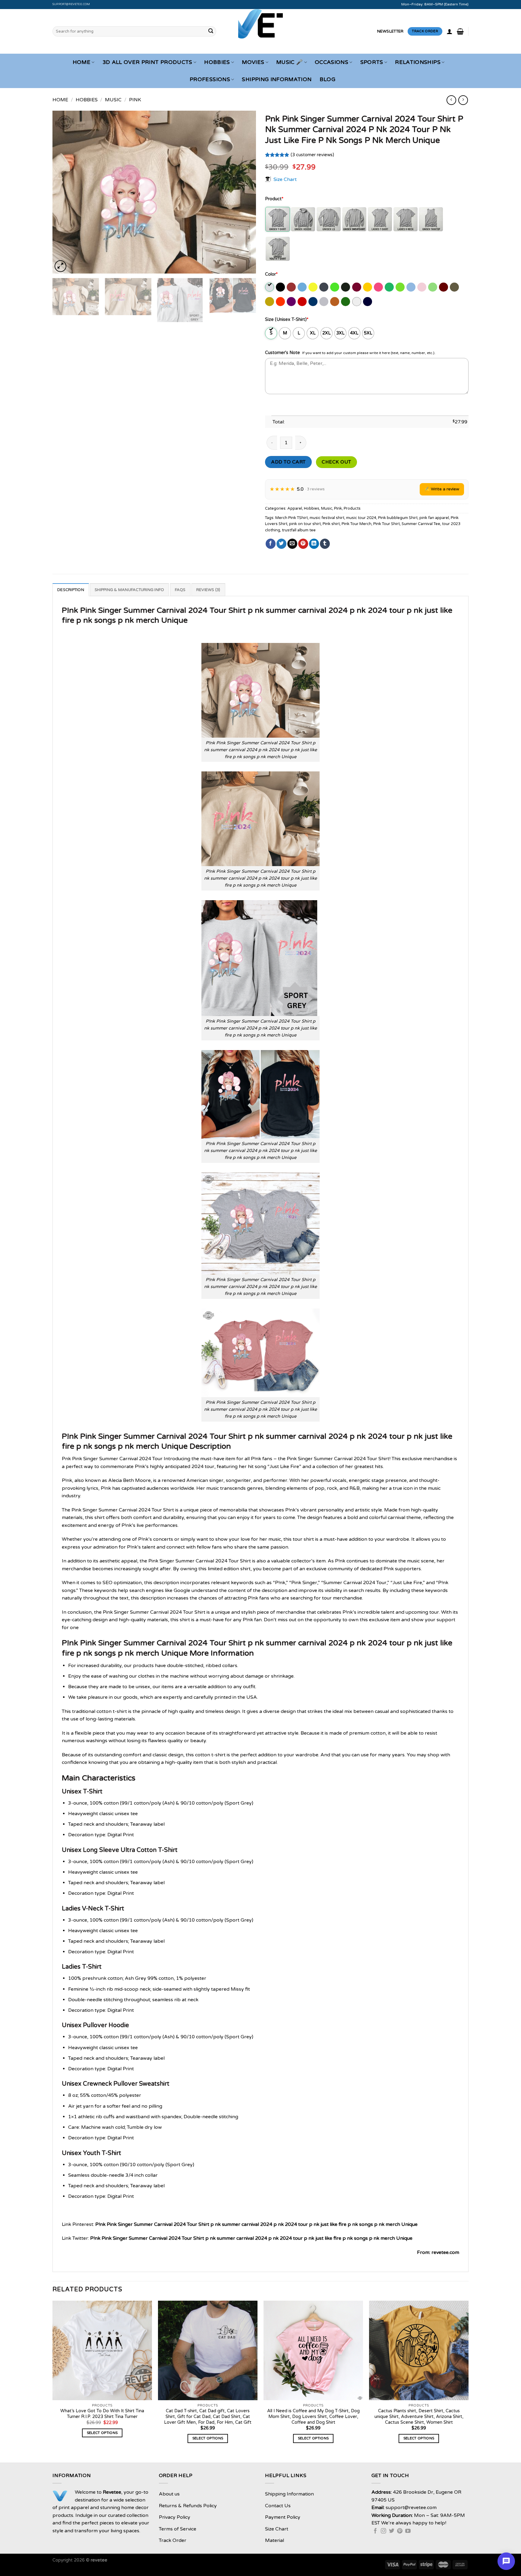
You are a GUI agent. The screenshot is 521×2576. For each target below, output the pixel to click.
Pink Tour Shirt (387, 524)
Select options (102, 2433)
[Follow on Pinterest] (400, 2531)
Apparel (295, 508)
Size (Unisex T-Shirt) (287, 320)
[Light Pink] (422, 287)
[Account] (450, 31)
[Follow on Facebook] (375, 2531)
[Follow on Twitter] (392, 2531)
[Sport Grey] (324, 302)
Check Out (336, 462)
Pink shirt (331, 524)
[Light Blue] (411, 287)
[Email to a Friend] (292, 544)
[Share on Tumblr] (325, 544)
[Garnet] (357, 287)
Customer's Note (283, 353)
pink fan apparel (434, 518)
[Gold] (368, 287)
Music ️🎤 (289, 62)
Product (274, 199)
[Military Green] (455, 287)
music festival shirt (327, 518)
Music (113, 100)
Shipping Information (277, 79)
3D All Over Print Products (147, 62)
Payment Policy (283, 2517)
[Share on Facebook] (271, 544)
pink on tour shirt (305, 524)
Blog (327, 79)
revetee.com (445, 2252)
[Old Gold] (270, 302)
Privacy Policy (175, 2517)
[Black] (281, 287)
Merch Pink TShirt (292, 518)
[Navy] (368, 302)
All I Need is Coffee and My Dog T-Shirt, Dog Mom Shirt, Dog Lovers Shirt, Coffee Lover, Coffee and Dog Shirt (313, 2416)
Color (271, 274)
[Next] (244, 192)
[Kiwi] (401, 287)
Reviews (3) (208, 590)
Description (71, 590)
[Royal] (313, 302)
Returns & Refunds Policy (188, 2506)
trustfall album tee (299, 530)
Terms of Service (178, 2529)
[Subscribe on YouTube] (408, 2531)
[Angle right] (463, 100)
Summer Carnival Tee (421, 524)
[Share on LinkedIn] (314, 544)
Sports (372, 62)
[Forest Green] (346, 287)
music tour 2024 (361, 518)
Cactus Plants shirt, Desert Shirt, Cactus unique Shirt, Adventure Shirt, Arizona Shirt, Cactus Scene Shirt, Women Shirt (419, 2416)
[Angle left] (451, 100)
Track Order (173, 2540)
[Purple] (292, 302)
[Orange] (281, 302)
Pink (135, 100)
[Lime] (433, 287)
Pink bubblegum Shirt (398, 518)
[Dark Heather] (324, 287)
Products (352, 508)
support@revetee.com (71, 4)
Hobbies (217, 62)
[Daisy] (313, 287)
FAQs (180, 590)
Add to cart (288, 462)
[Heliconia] (379, 287)
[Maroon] (444, 287)
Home (82, 62)
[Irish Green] (390, 287)
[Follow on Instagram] (384, 2531)
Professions (210, 79)
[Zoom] (60, 266)
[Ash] (270, 287)
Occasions (332, 62)
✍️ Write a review (442, 489)
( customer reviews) (312, 155)
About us (169, 2494)
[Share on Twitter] (281, 544)
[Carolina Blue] (303, 287)
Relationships (418, 62)
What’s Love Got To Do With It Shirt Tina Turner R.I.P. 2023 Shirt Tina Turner (102, 2414)
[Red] (303, 302)
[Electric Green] (335, 287)
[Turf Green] (346, 302)
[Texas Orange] (335, 302)
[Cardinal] (292, 287)
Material (275, 2540)
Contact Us (278, 2506)
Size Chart (285, 179)
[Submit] (211, 31)
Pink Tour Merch (357, 524)
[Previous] (64, 192)
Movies (253, 62)
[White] (357, 302)
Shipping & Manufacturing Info (129, 590)
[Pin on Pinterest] (303, 544)
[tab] (71, 590)
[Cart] (460, 31)
